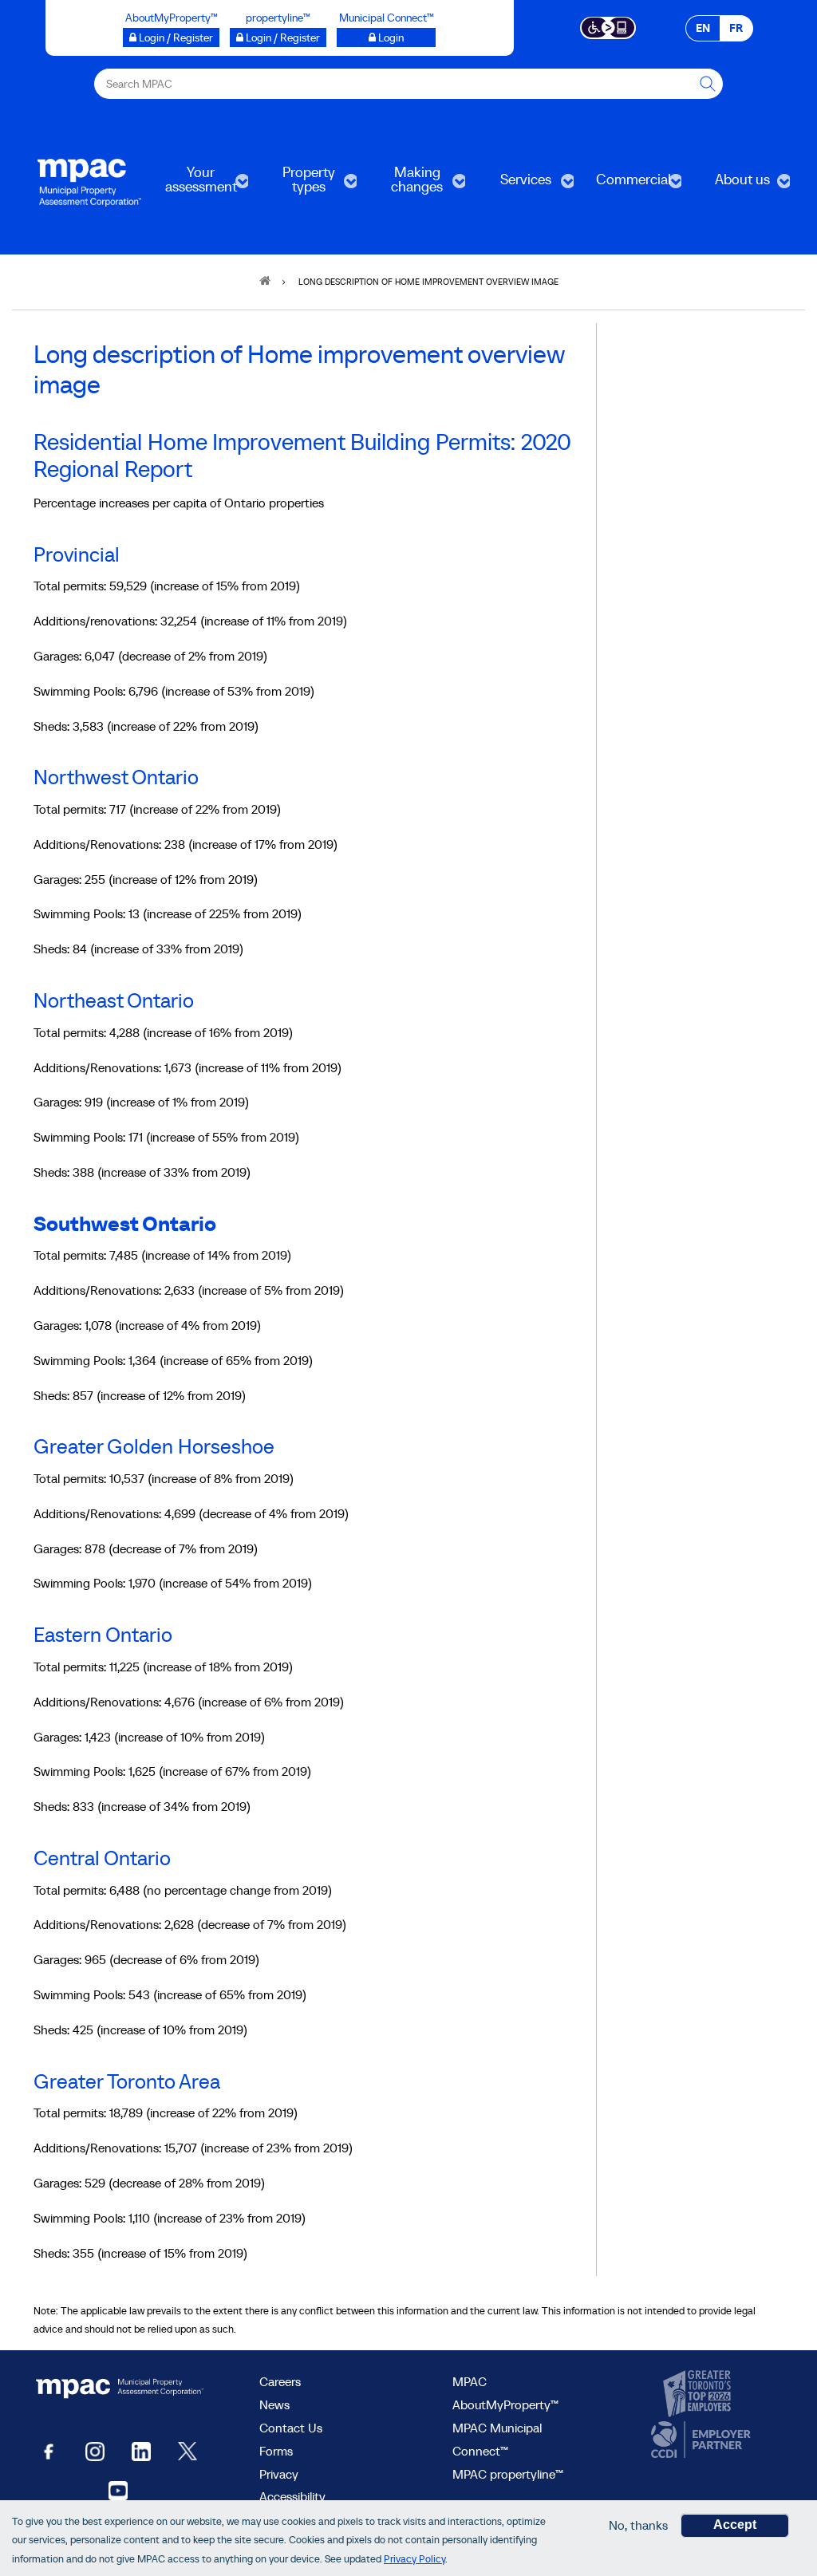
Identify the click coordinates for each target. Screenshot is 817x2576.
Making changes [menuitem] (405, 185)
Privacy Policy (414, 2559)
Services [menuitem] (513, 185)
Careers (280, 2381)
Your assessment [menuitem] (193, 185)
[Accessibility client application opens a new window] (608, 26)
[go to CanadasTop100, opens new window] (699, 2394)
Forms (276, 2451)
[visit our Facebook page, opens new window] (49, 2450)
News (274, 2404)
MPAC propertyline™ (508, 2474)
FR (736, 28)
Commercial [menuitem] (628, 185)
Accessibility (292, 2496)
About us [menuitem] (730, 185)
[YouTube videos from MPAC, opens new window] (118, 2489)
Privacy (279, 2474)
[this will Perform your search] (708, 84)
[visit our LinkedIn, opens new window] (141, 2450)
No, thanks (638, 2525)
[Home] (89, 181)
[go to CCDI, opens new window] (699, 2440)
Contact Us (291, 2428)
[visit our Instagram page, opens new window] (95, 2450)
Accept (735, 2525)
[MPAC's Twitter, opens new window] (187, 2450)
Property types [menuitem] (296, 185)
